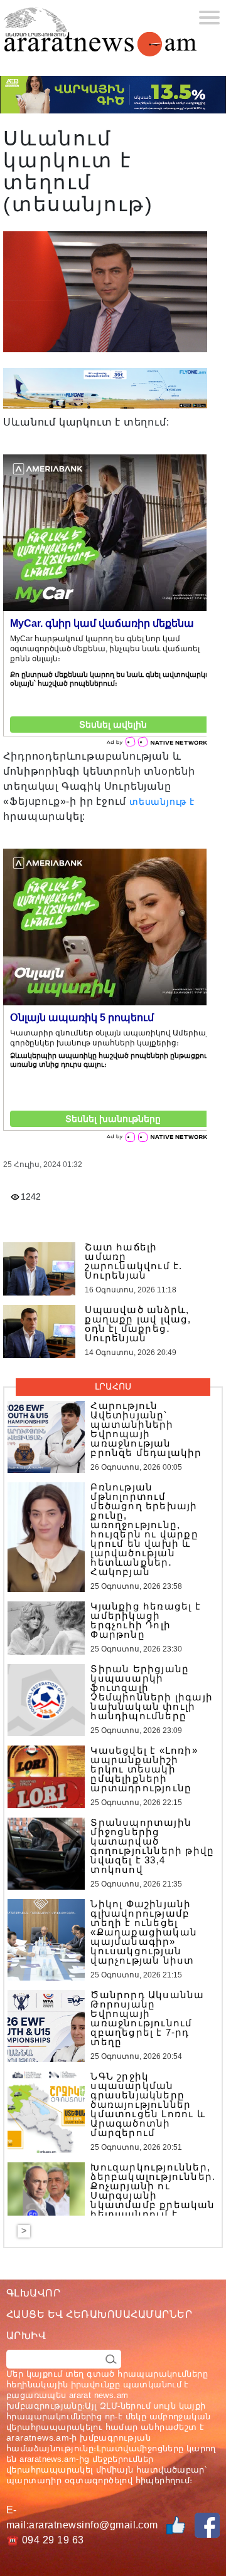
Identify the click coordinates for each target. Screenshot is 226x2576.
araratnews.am (38, 2437)
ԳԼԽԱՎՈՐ (33, 2293)
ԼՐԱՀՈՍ (113, 1386)
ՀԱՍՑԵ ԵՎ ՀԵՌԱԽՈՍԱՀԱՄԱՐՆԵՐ (99, 2314)
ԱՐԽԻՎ (26, 2336)
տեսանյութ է (162, 802)
